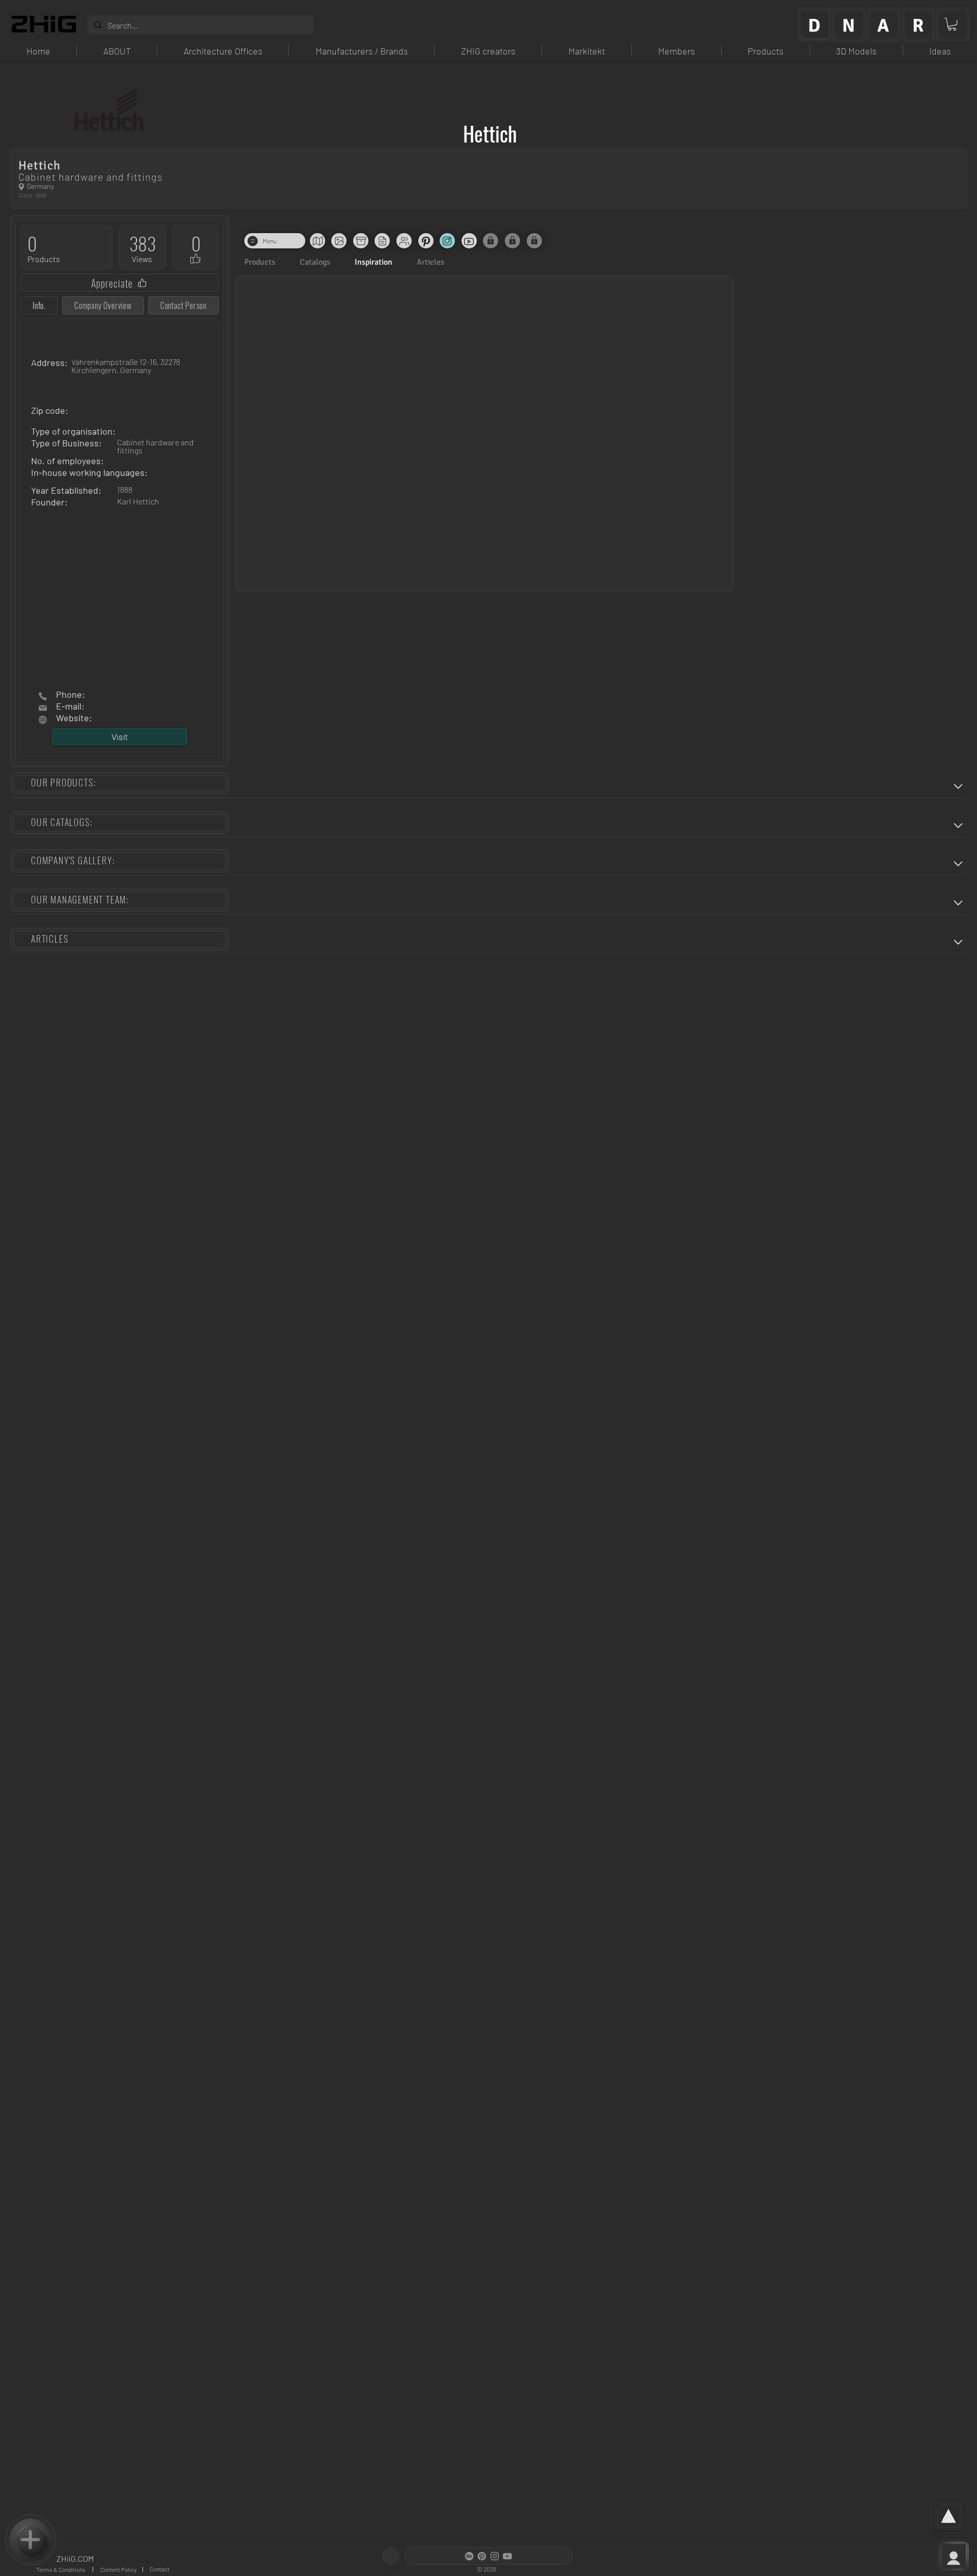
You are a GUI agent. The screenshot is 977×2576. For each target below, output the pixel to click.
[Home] (43, 708)
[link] (952, 24)
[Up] (958, 786)
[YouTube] (507, 2556)
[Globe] (21, 187)
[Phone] (43, 696)
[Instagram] (495, 2556)
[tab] (39, 305)
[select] (31, 2540)
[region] (814, 24)
